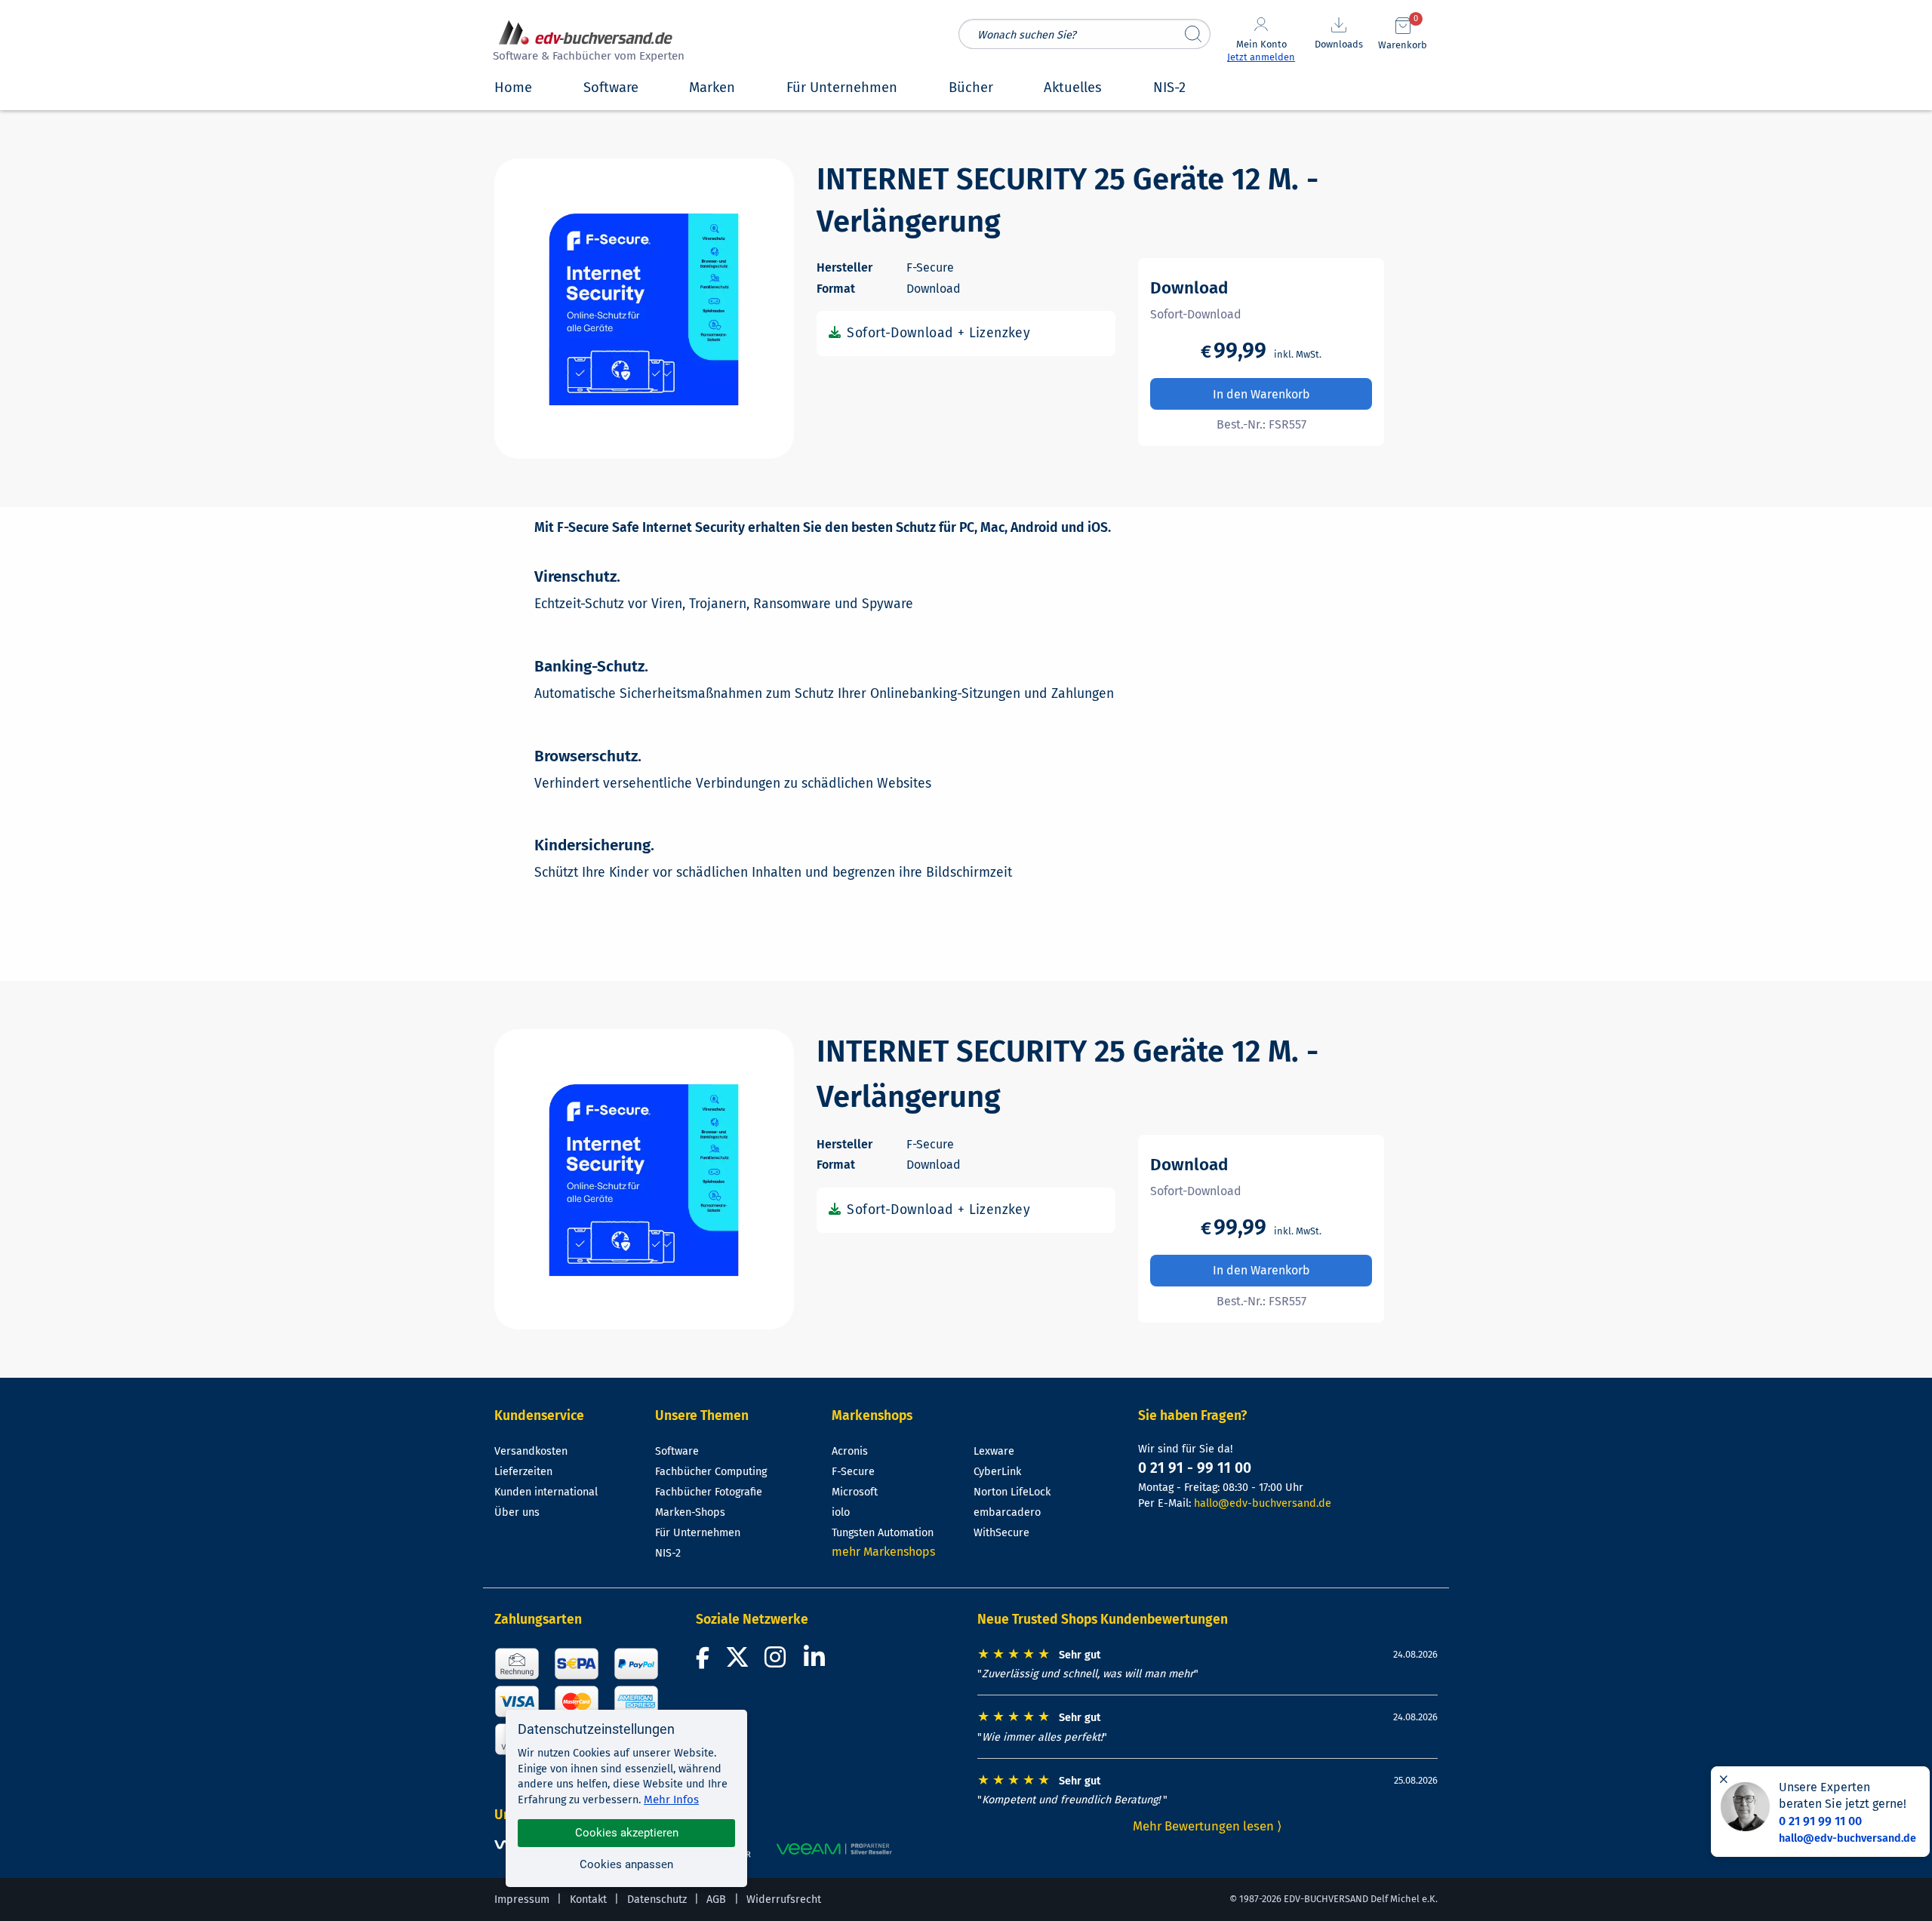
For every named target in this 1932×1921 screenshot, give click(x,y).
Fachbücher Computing (711, 1472)
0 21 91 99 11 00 (1820, 1821)
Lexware (994, 1451)
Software (677, 1451)
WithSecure (1001, 1533)
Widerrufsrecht (784, 1899)
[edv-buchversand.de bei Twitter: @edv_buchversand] (738, 1662)
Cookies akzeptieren (627, 1833)
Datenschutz (657, 1899)
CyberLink (997, 1472)
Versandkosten (531, 1451)
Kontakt (588, 1899)
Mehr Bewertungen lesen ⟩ (1207, 1826)
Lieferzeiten (523, 1472)
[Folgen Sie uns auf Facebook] (705, 1662)
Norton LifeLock (1012, 1492)
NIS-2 (668, 1553)
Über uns (517, 1512)
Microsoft (855, 1492)
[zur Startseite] (586, 43)
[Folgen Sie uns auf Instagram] (778, 1662)
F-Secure (853, 1472)
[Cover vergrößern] (644, 309)
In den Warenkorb (1261, 394)
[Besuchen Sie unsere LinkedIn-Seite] (817, 1662)
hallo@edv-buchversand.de (1263, 1503)
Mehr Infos (671, 1800)
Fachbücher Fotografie (709, 1492)
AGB (716, 1899)
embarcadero (1007, 1512)
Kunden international (546, 1492)
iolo (841, 1512)
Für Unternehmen (698, 1533)
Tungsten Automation (883, 1533)
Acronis (850, 1451)
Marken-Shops (690, 1512)
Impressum (522, 1899)
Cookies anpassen (626, 1864)
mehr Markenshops (883, 1552)
